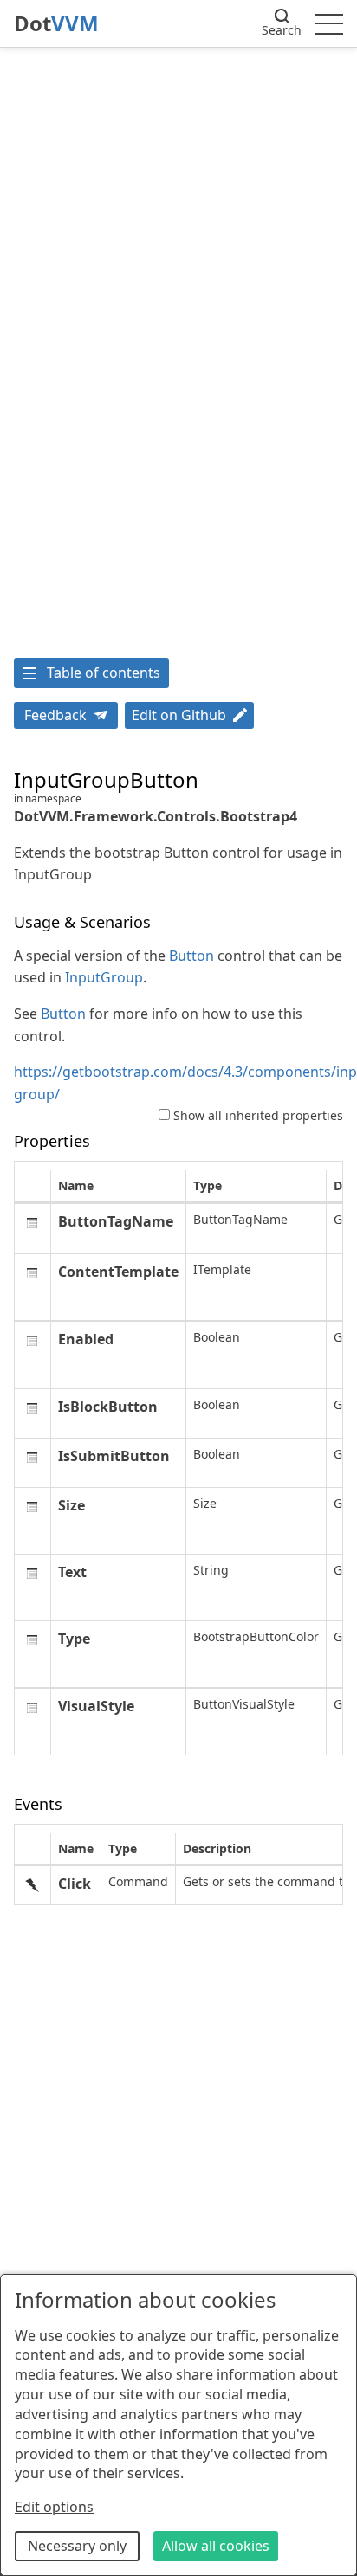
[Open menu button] (329, 23)
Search (282, 30)
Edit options (54, 2507)
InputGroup (104, 977)
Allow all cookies (216, 2546)
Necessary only (77, 2546)
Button (191, 956)
